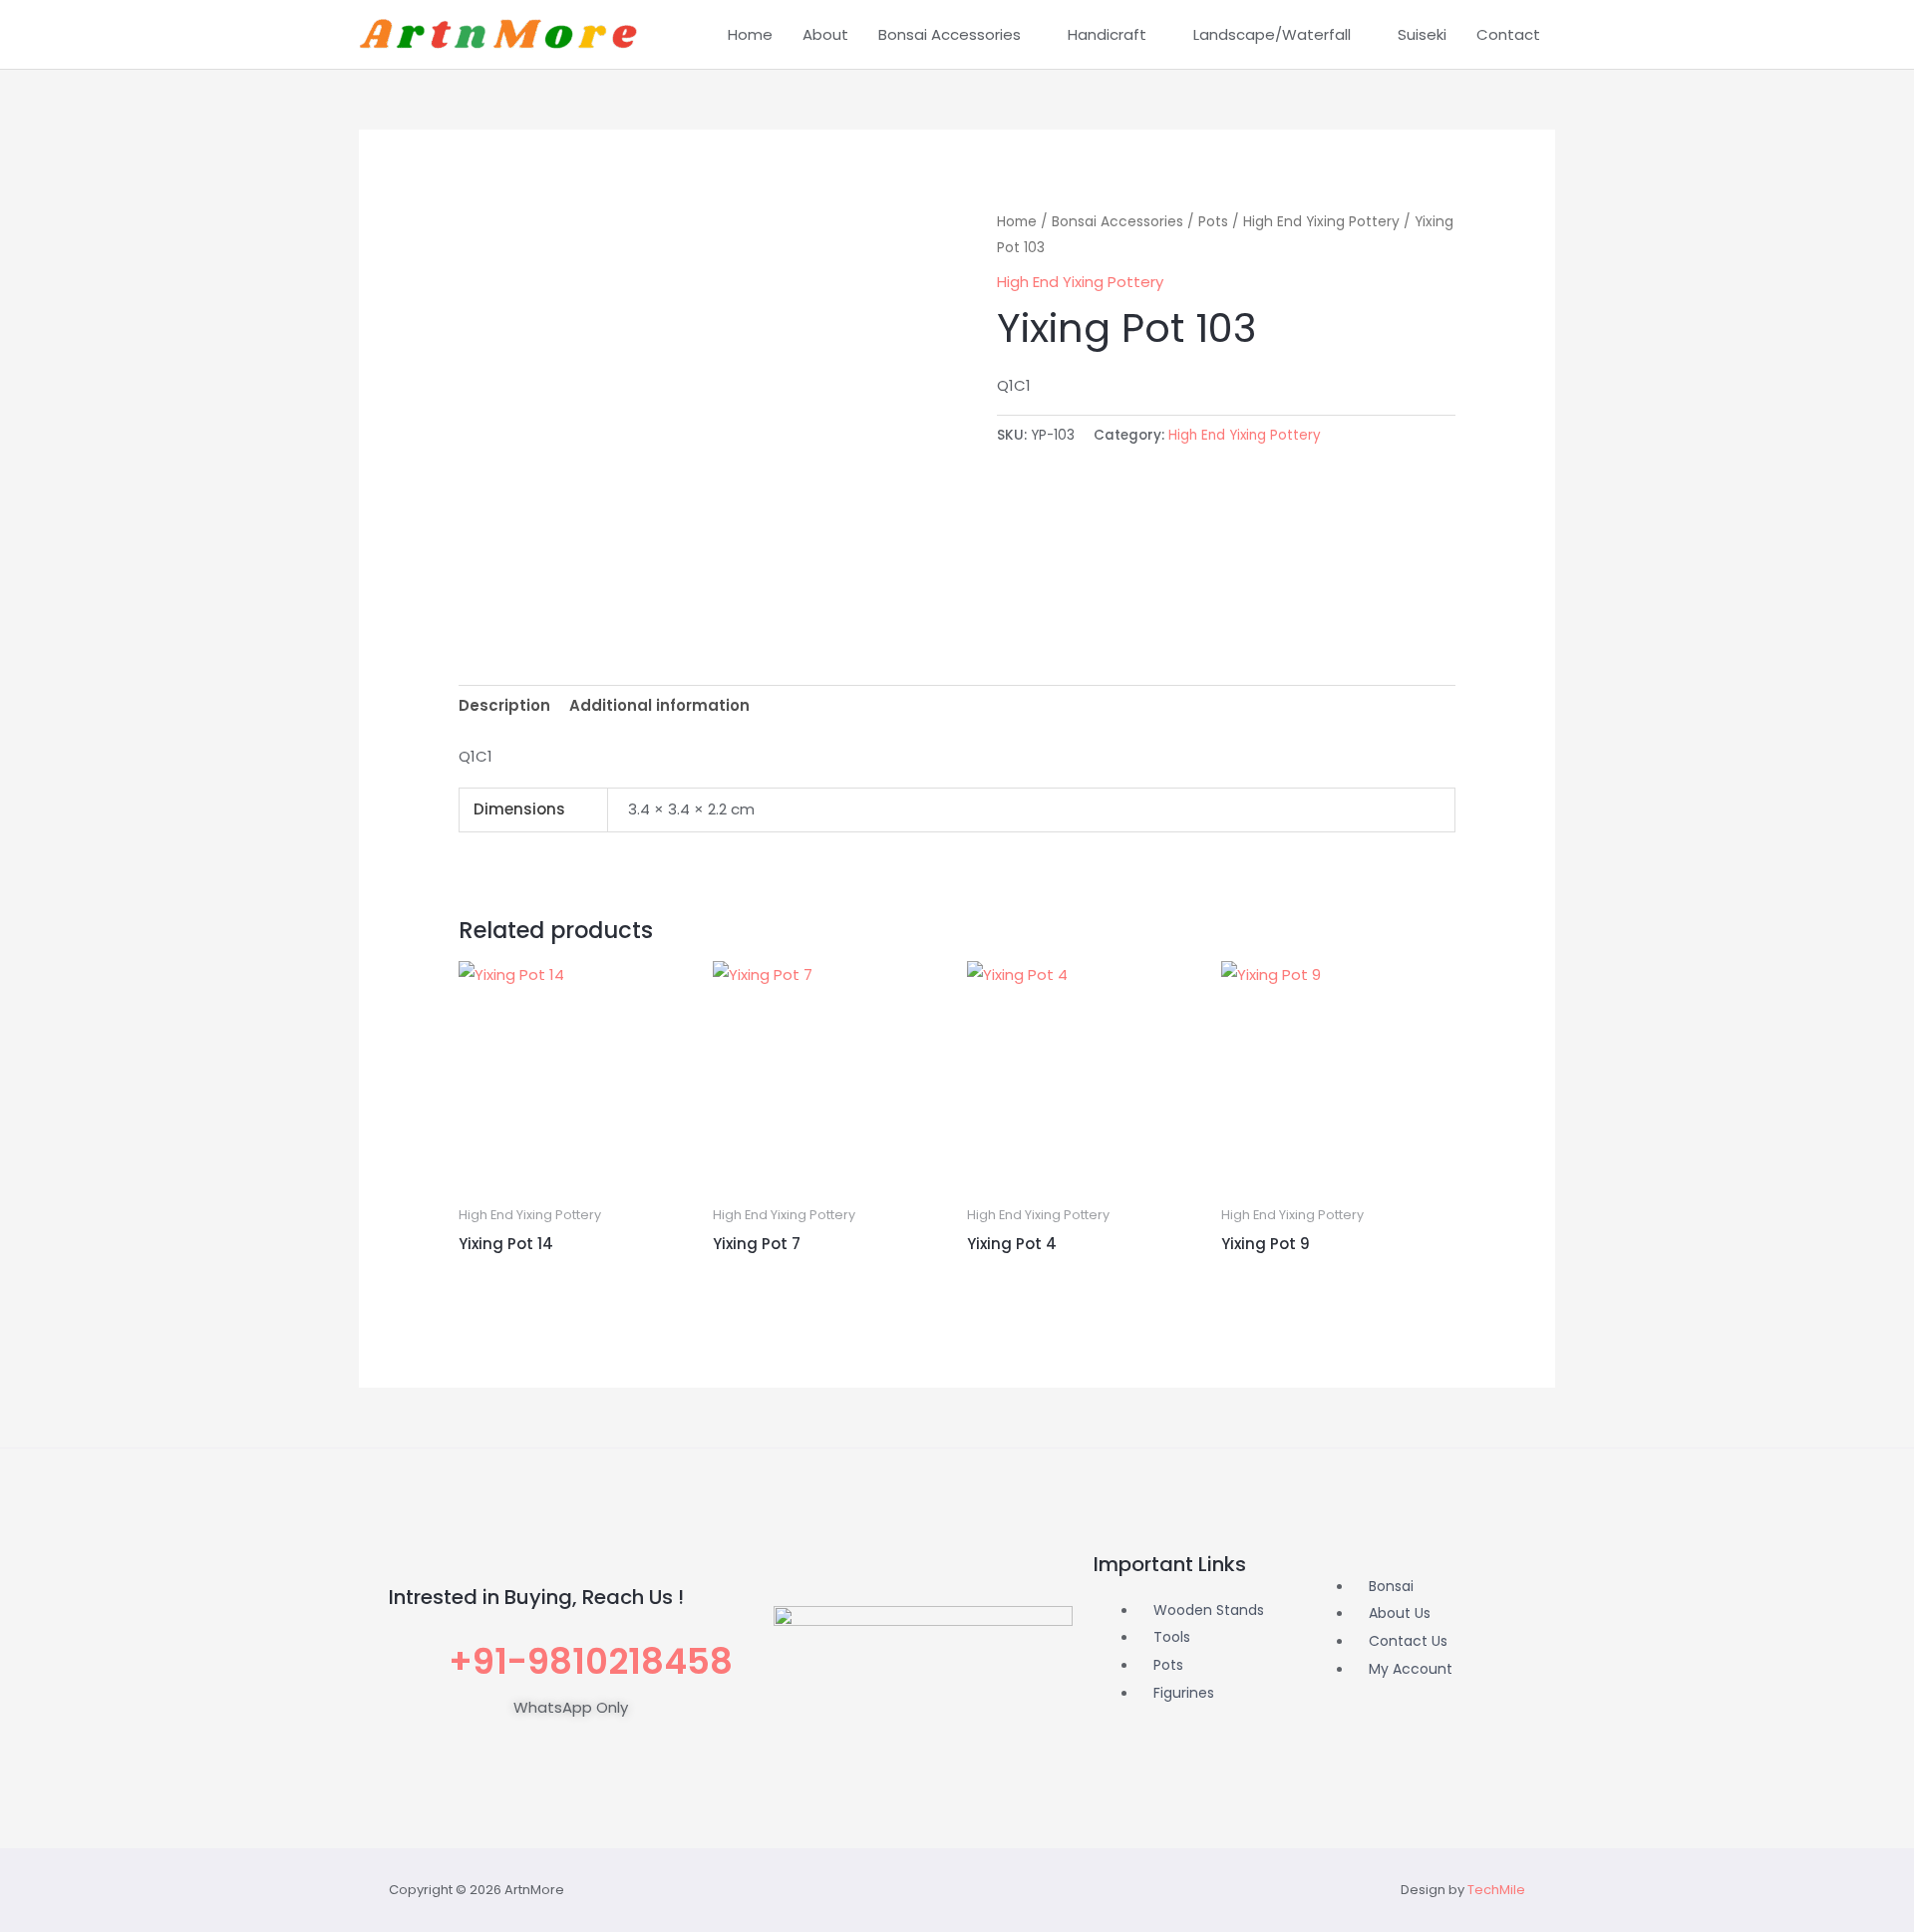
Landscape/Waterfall (1272, 34)
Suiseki (1422, 34)
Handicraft (1107, 34)
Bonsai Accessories (950, 34)
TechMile (1496, 1890)
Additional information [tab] (659, 705)
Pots (1213, 222)
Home (750, 34)
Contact (1508, 34)
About (825, 34)
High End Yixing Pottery (1321, 222)
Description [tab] (504, 705)
